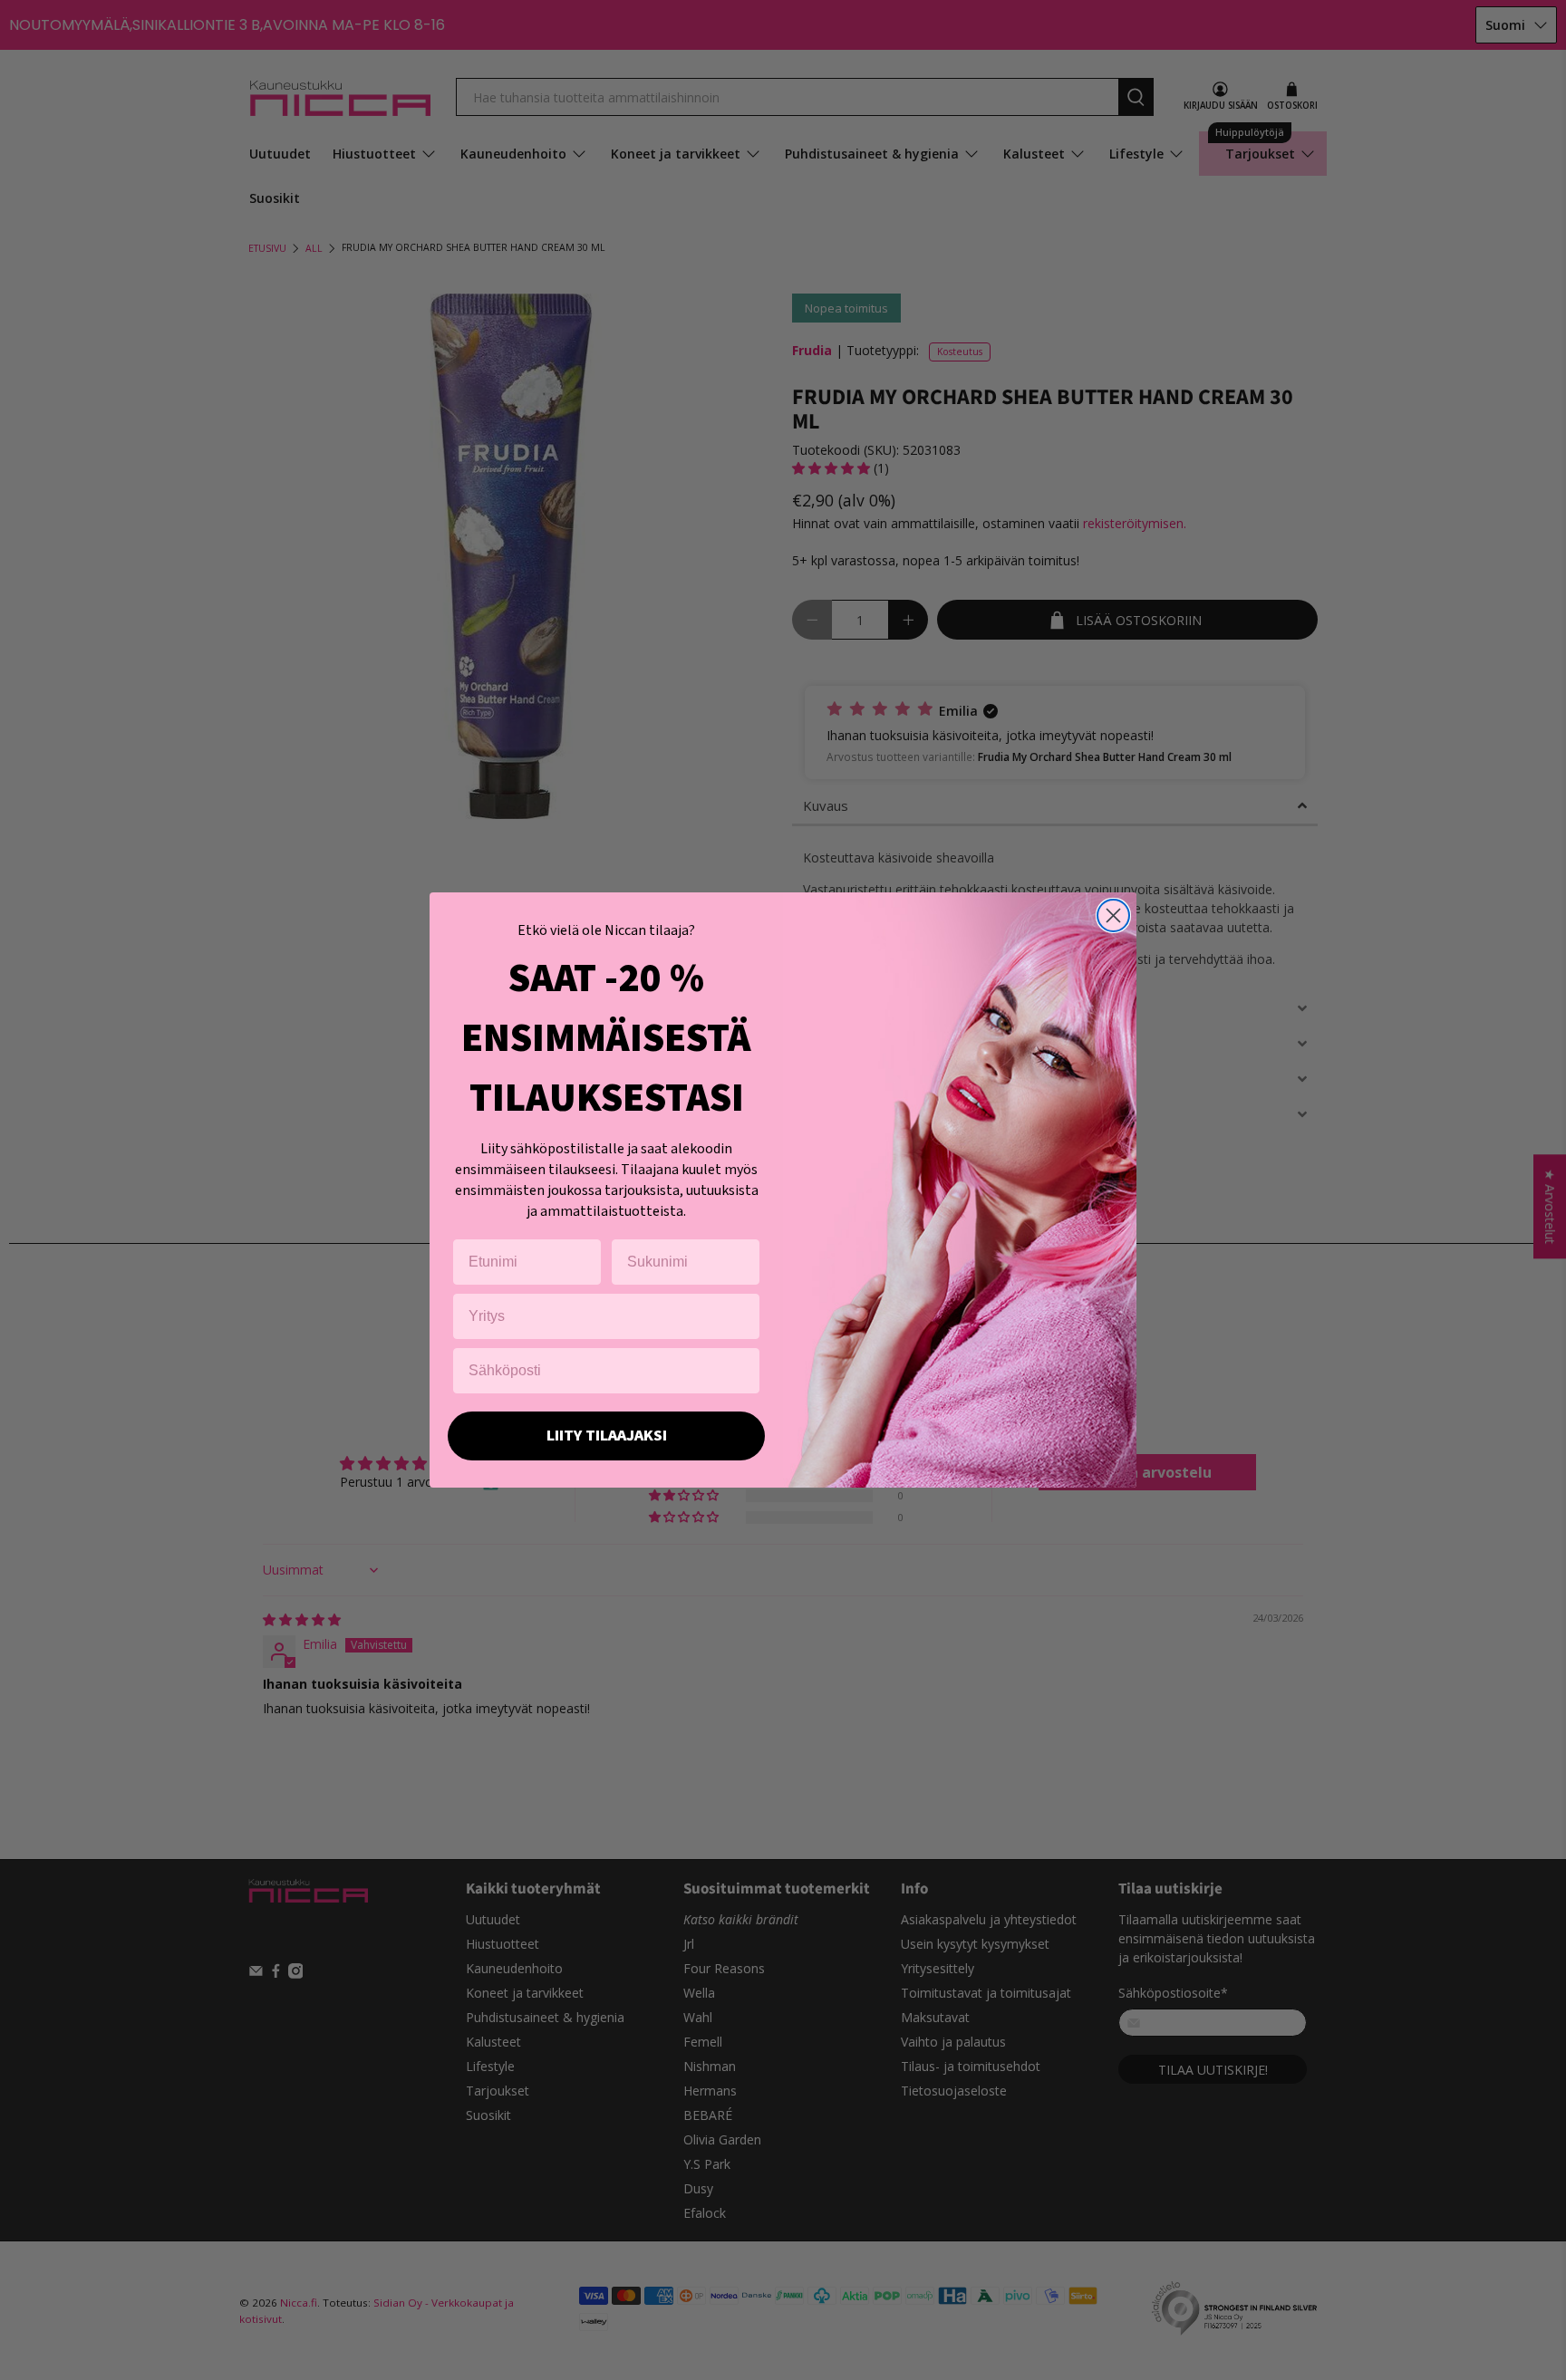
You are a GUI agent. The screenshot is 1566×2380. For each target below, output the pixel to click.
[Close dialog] (1113, 915)
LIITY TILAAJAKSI (607, 1436)
